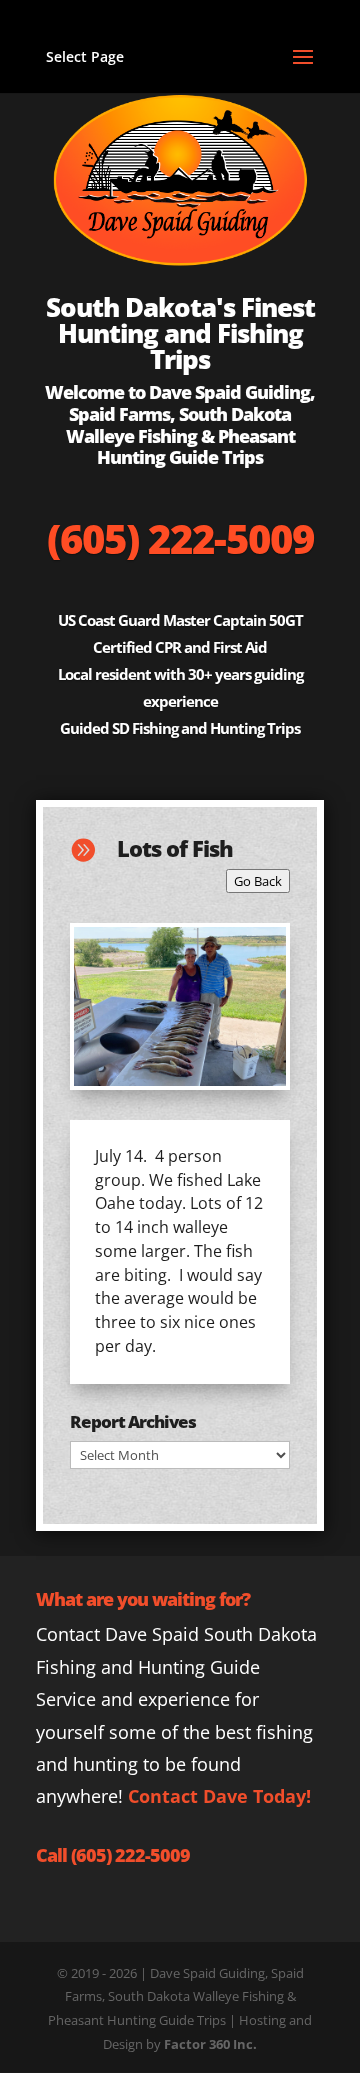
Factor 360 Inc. (210, 2044)
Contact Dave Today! (219, 1796)
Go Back (258, 881)
